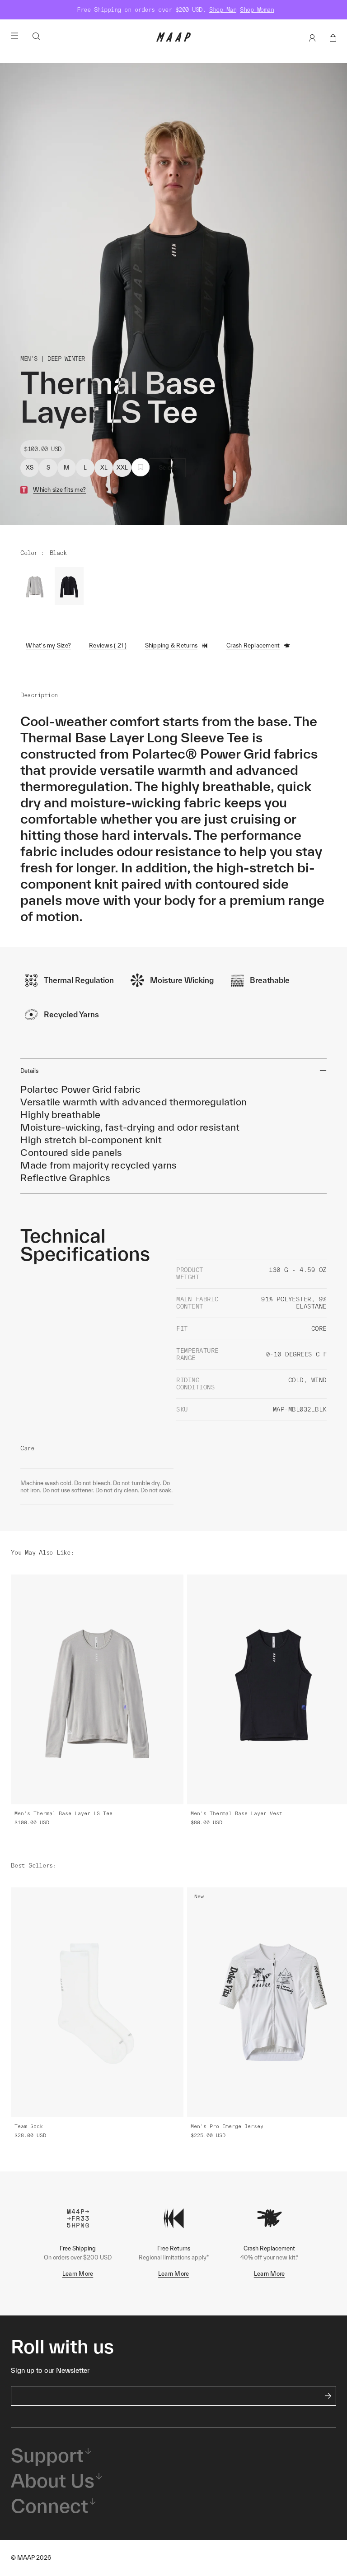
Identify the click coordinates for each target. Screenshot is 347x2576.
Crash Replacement (253, 645)
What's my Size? (48, 645)
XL (104, 468)
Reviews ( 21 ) (108, 645)
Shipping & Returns (171, 645)
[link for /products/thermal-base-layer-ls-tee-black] (69, 586)
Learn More (78, 2274)
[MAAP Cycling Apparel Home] (173, 40)
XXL (122, 468)
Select (168, 468)
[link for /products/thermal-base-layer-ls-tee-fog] (35, 586)
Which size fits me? (59, 490)
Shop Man (223, 10)
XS (30, 468)
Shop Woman (257, 10)
